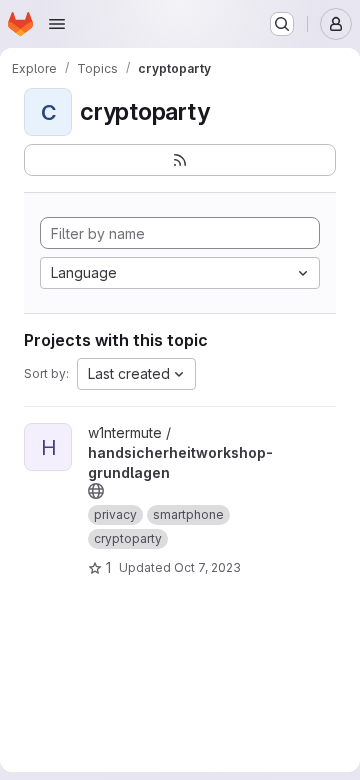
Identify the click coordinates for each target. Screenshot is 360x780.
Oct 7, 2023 (207, 567)
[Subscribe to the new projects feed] (180, 160)
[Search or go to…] (282, 24)
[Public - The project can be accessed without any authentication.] (96, 491)
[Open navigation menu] (57, 24)
